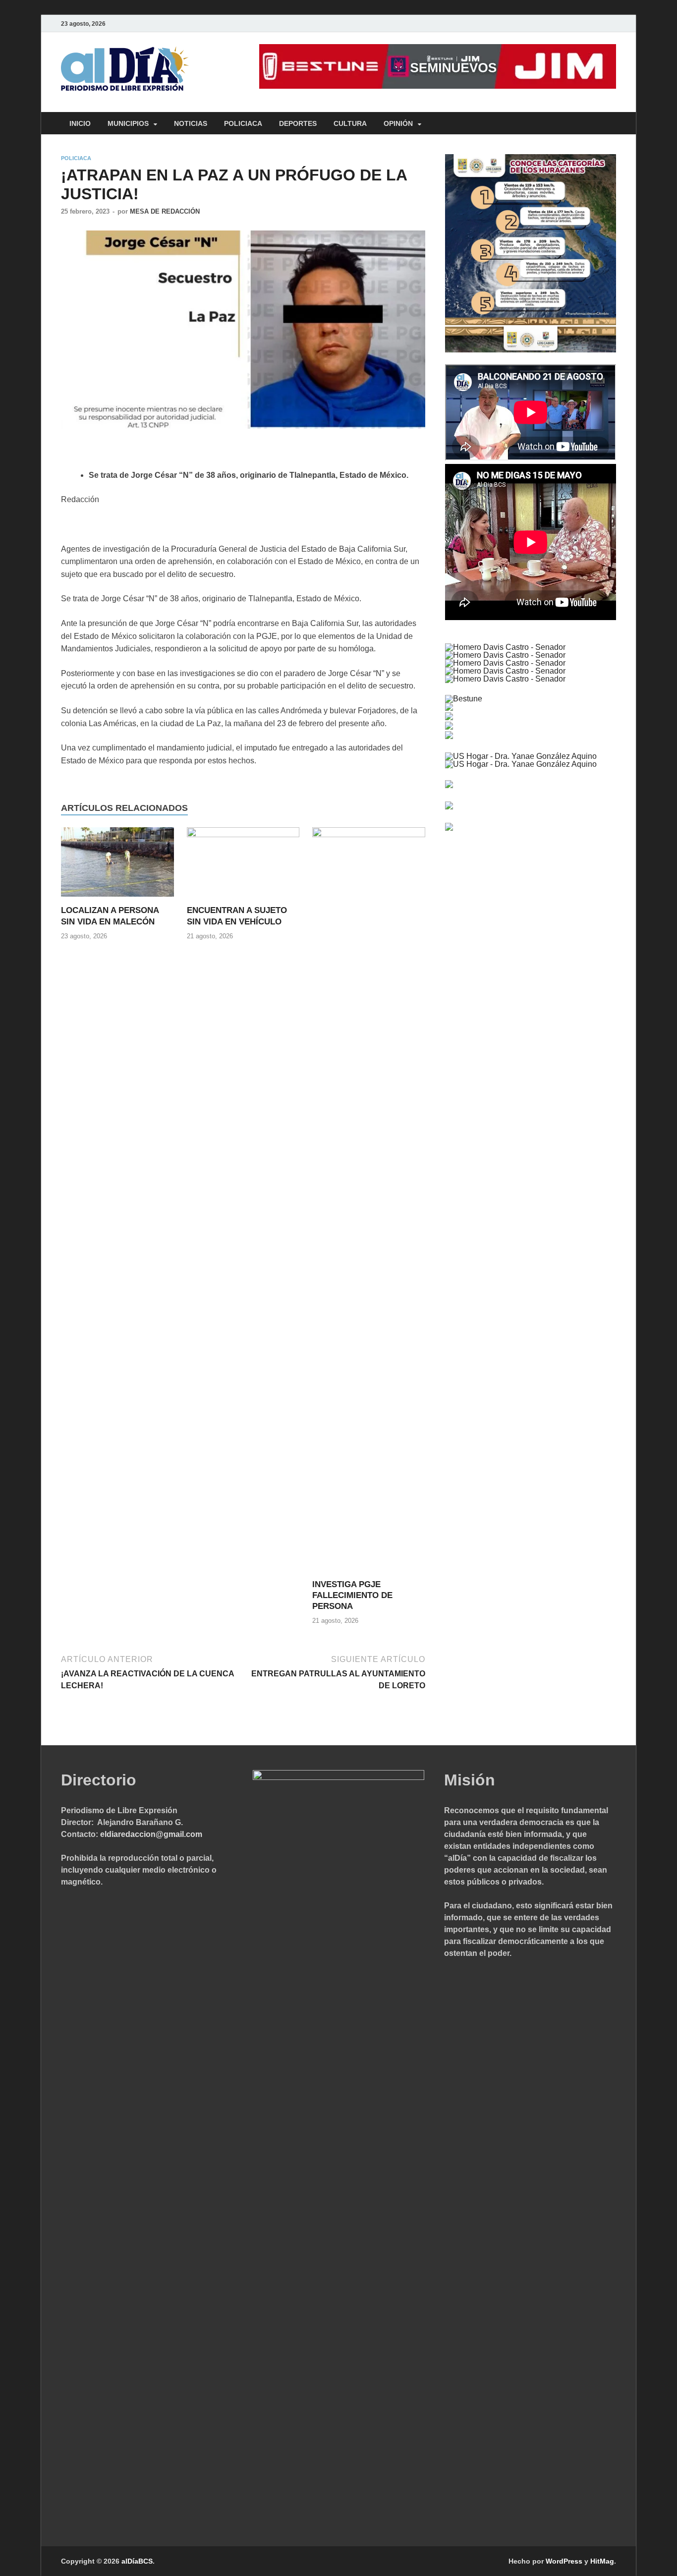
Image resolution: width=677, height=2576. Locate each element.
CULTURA (350, 123)
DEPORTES (298, 123)
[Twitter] (582, 24)
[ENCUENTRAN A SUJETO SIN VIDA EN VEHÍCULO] (243, 866)
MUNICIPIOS (128, 123)
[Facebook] (568, 24)
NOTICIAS (191, 123)
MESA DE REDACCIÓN (165, 211)
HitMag (602, 2561)
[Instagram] (610, 24)
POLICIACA (243, 123)
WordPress (564, 2561)
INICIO (80, 123)
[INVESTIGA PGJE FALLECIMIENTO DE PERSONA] (369, 1202)
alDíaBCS (137, 2561)
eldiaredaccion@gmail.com (151, 1834)
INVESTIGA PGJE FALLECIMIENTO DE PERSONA (352, 1595)
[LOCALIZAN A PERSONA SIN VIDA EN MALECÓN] (117, 866)
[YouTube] (596, 24)
